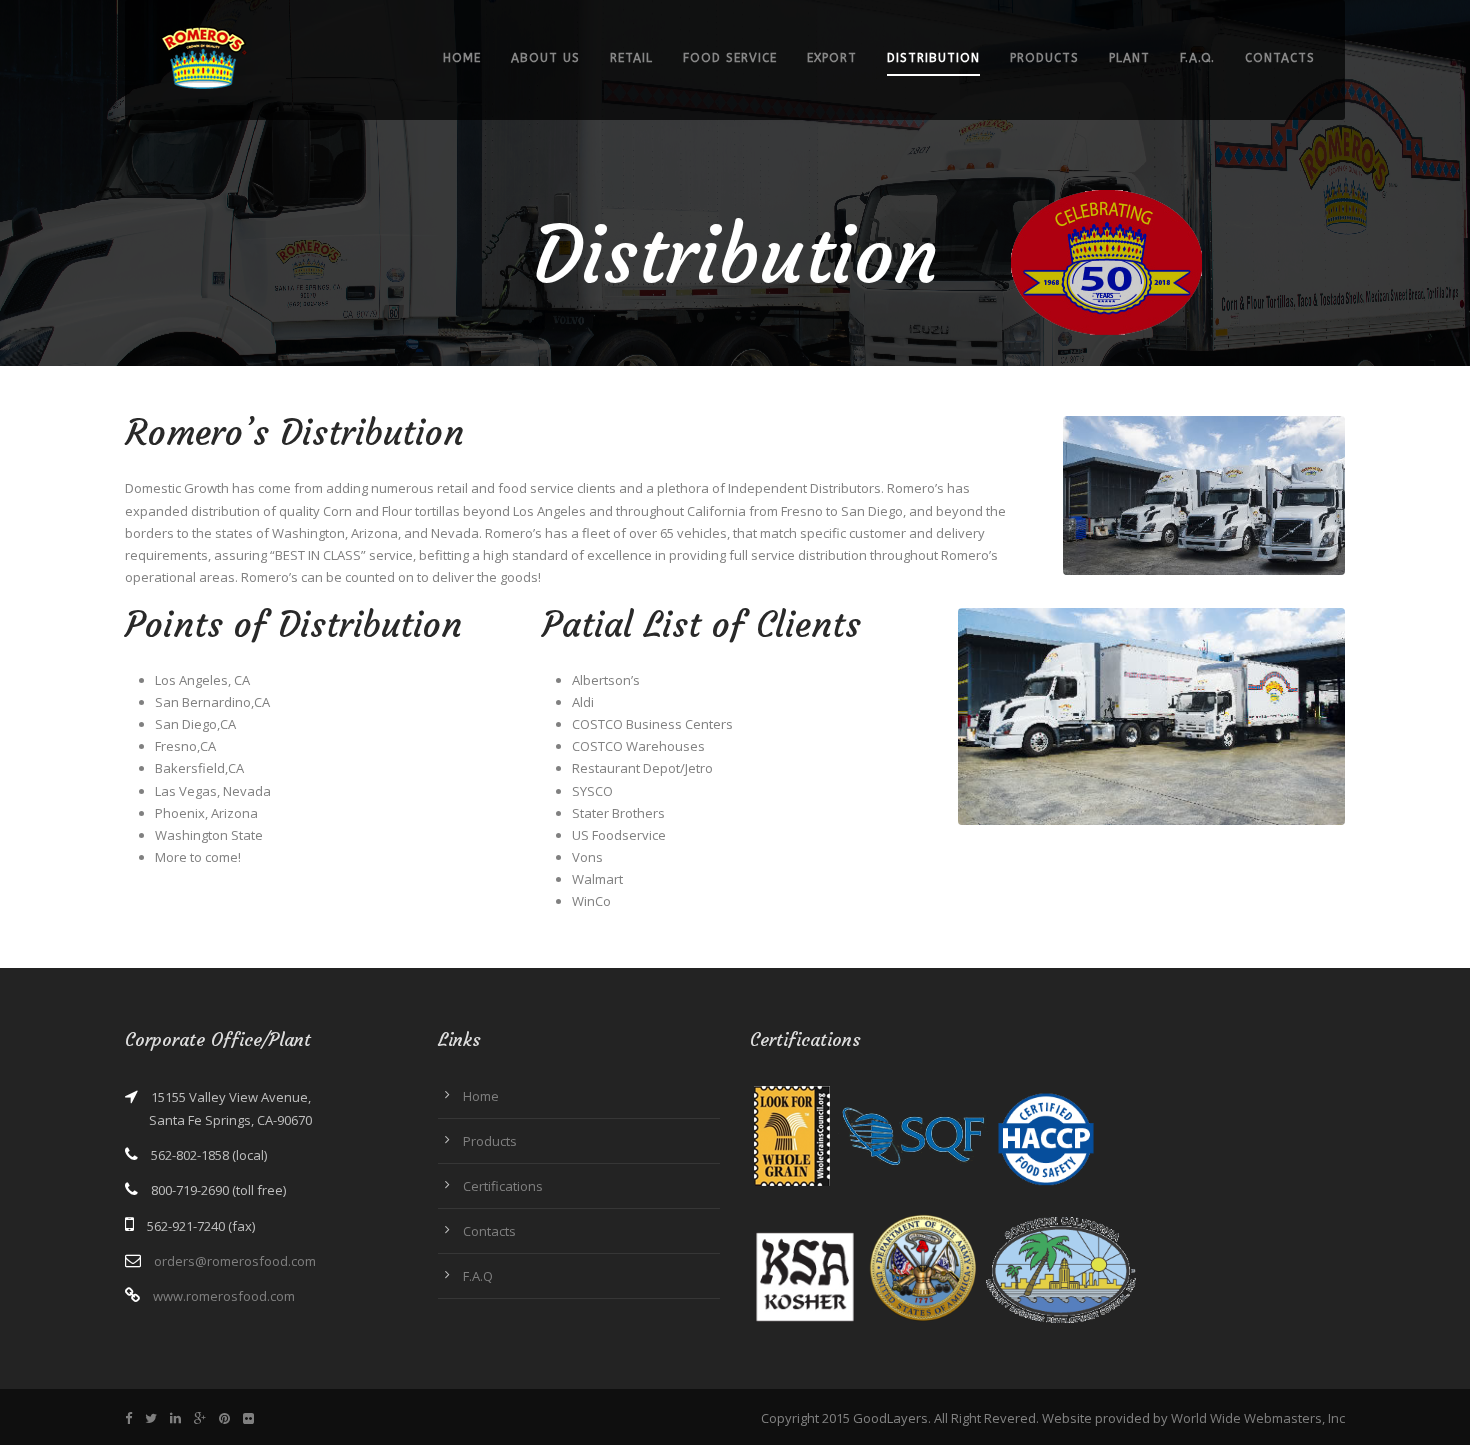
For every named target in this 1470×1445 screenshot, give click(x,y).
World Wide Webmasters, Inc (1258, 1418)
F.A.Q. (1197, 58)
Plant (1129, 58)
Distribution (933, 58)
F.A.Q (478, 1276)
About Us (545, 58)
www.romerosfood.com (224, 1296)
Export (832, 58)
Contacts (1280, 58)
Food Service (730, 58)
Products (1044, 58)
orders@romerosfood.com (235, 1261)
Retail (631, 58)
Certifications (503, 1186)
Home (462, 58)
